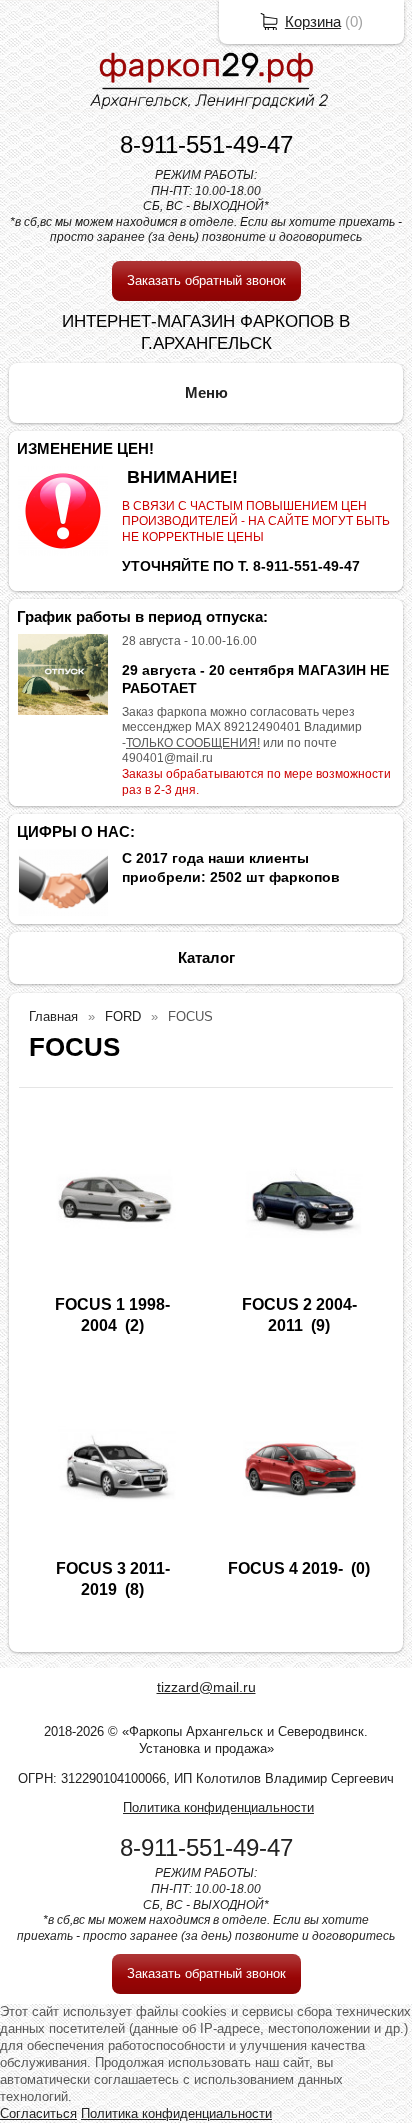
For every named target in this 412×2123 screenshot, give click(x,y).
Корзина (313, 21)
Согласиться (38, 2113)
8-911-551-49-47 (206, 144)
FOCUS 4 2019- (285, 1568)
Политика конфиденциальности (218, 1807)
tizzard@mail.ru (206, 1687)
